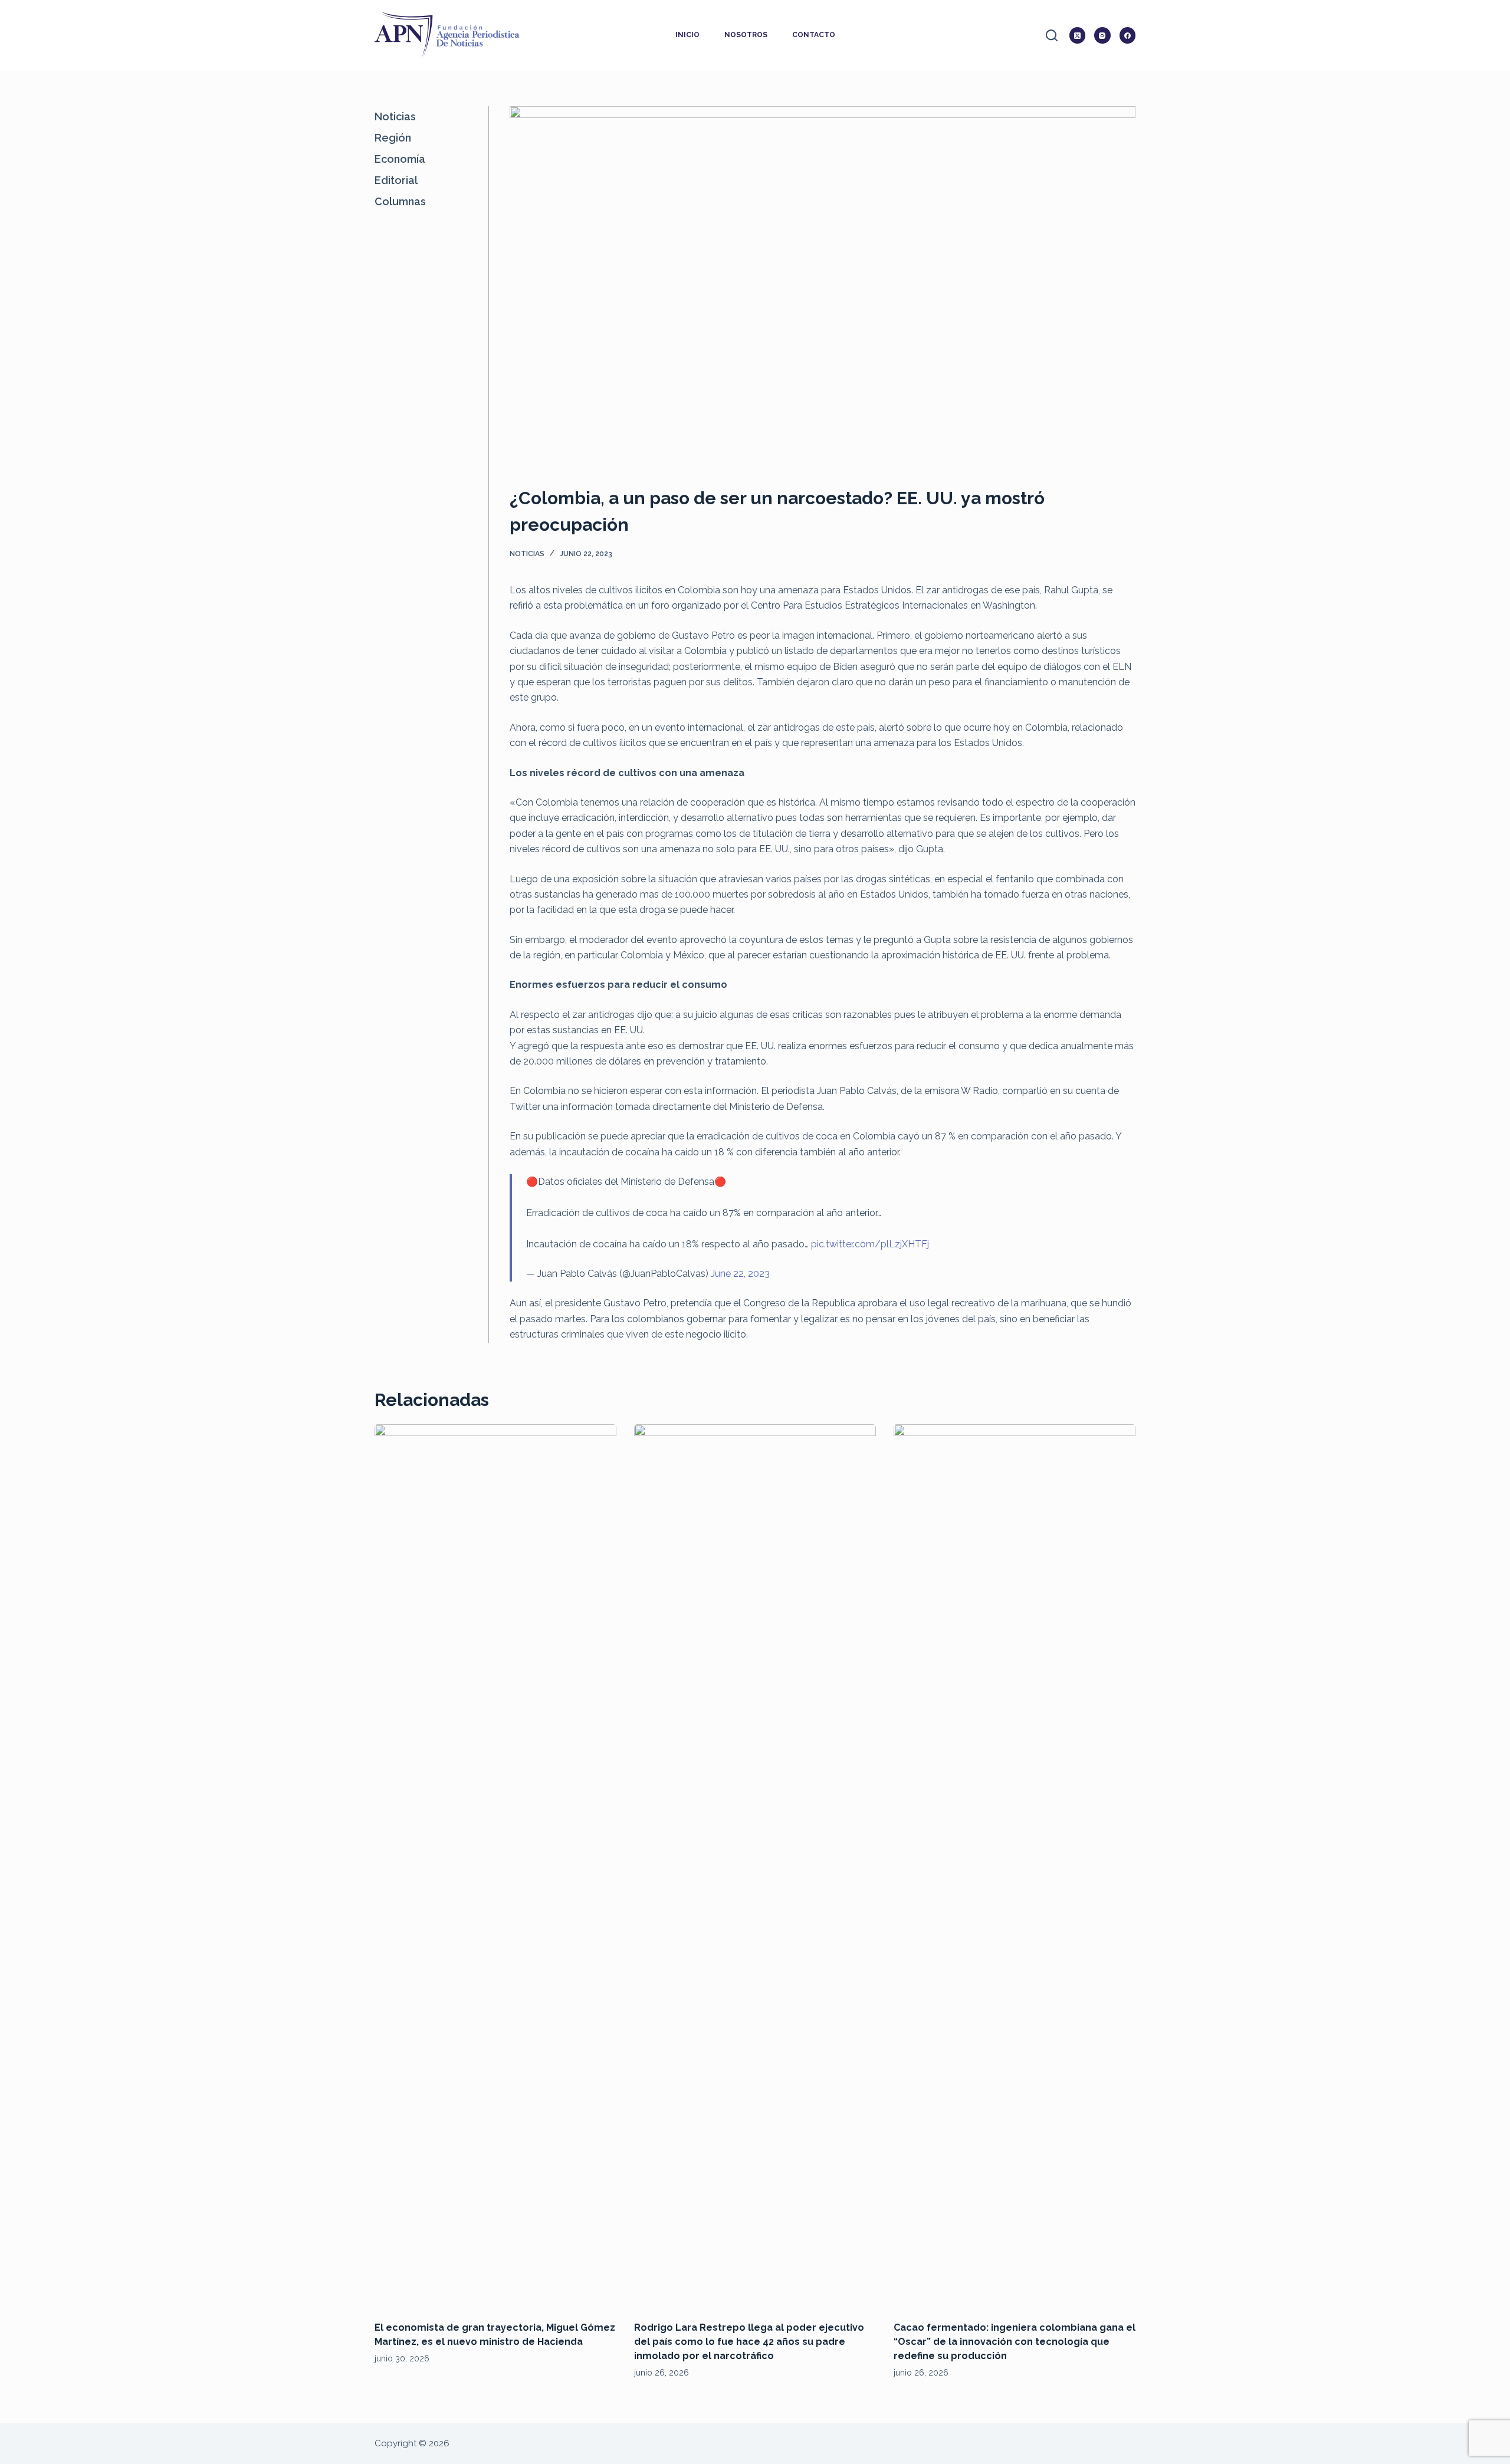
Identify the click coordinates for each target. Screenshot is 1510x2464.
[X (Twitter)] (1078, 35)
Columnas (400, 201)
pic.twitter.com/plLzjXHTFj (870, 1244)
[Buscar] (1052, 35)
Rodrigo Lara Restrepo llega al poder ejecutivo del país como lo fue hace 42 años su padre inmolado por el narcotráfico (749, 2342)
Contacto (814, 35)
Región (393, 138)
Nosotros (746, 35)
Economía (400, 159)
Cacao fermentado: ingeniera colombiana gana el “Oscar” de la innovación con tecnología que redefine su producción (1015, 2342)
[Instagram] (1102, 35)
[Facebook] (1128, 35)
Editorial (396, 180)
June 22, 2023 (740, 1274)
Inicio (687, 35)
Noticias (527, 554)
